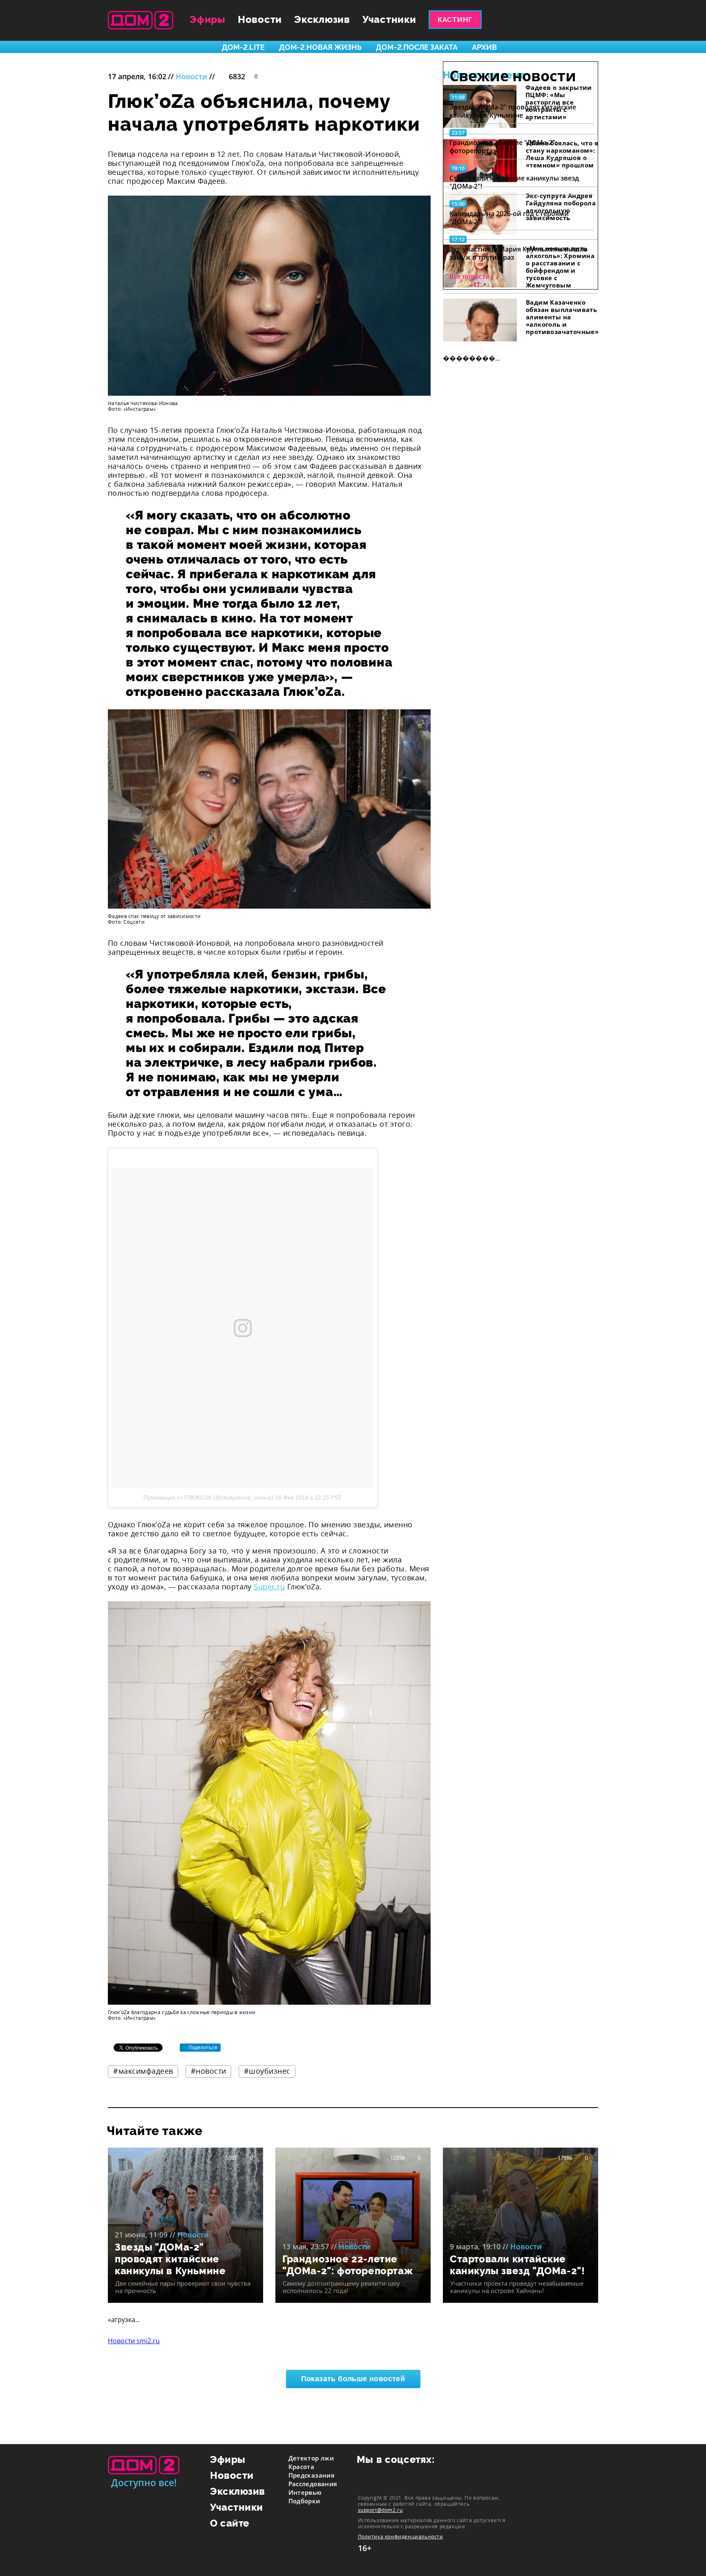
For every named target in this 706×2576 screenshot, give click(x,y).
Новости (260, 19)
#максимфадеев (143, 2071)
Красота (302, 2467)
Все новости (470, 276)
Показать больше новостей (353, 2379)
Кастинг (455, 20)
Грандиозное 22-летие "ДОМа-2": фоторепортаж (503, 147)
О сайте (230, 2523)
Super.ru (269, 1587)
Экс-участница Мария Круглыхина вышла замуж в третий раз (518, 253)
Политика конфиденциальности (401, 2537)
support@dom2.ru (380, 2510)
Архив (484, 47)
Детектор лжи (311, 2458)
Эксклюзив (322, 19)
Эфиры (208, 19)
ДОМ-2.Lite (243, 47)
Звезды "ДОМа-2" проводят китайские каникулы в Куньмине (513, 111)
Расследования (313, 2484)
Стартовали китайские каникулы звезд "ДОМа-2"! (514, 182)
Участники (389, 19)
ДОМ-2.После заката (417, 47)
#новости (209, 2071)
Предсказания (312, 2475)
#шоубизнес (267, 2071)
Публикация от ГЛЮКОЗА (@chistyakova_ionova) (208, 1497)
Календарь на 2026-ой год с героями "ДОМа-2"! (509, 218)
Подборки (304, 2501)
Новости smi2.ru (134, 2341)
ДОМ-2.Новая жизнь (320, 47)
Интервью (305, 2492)
